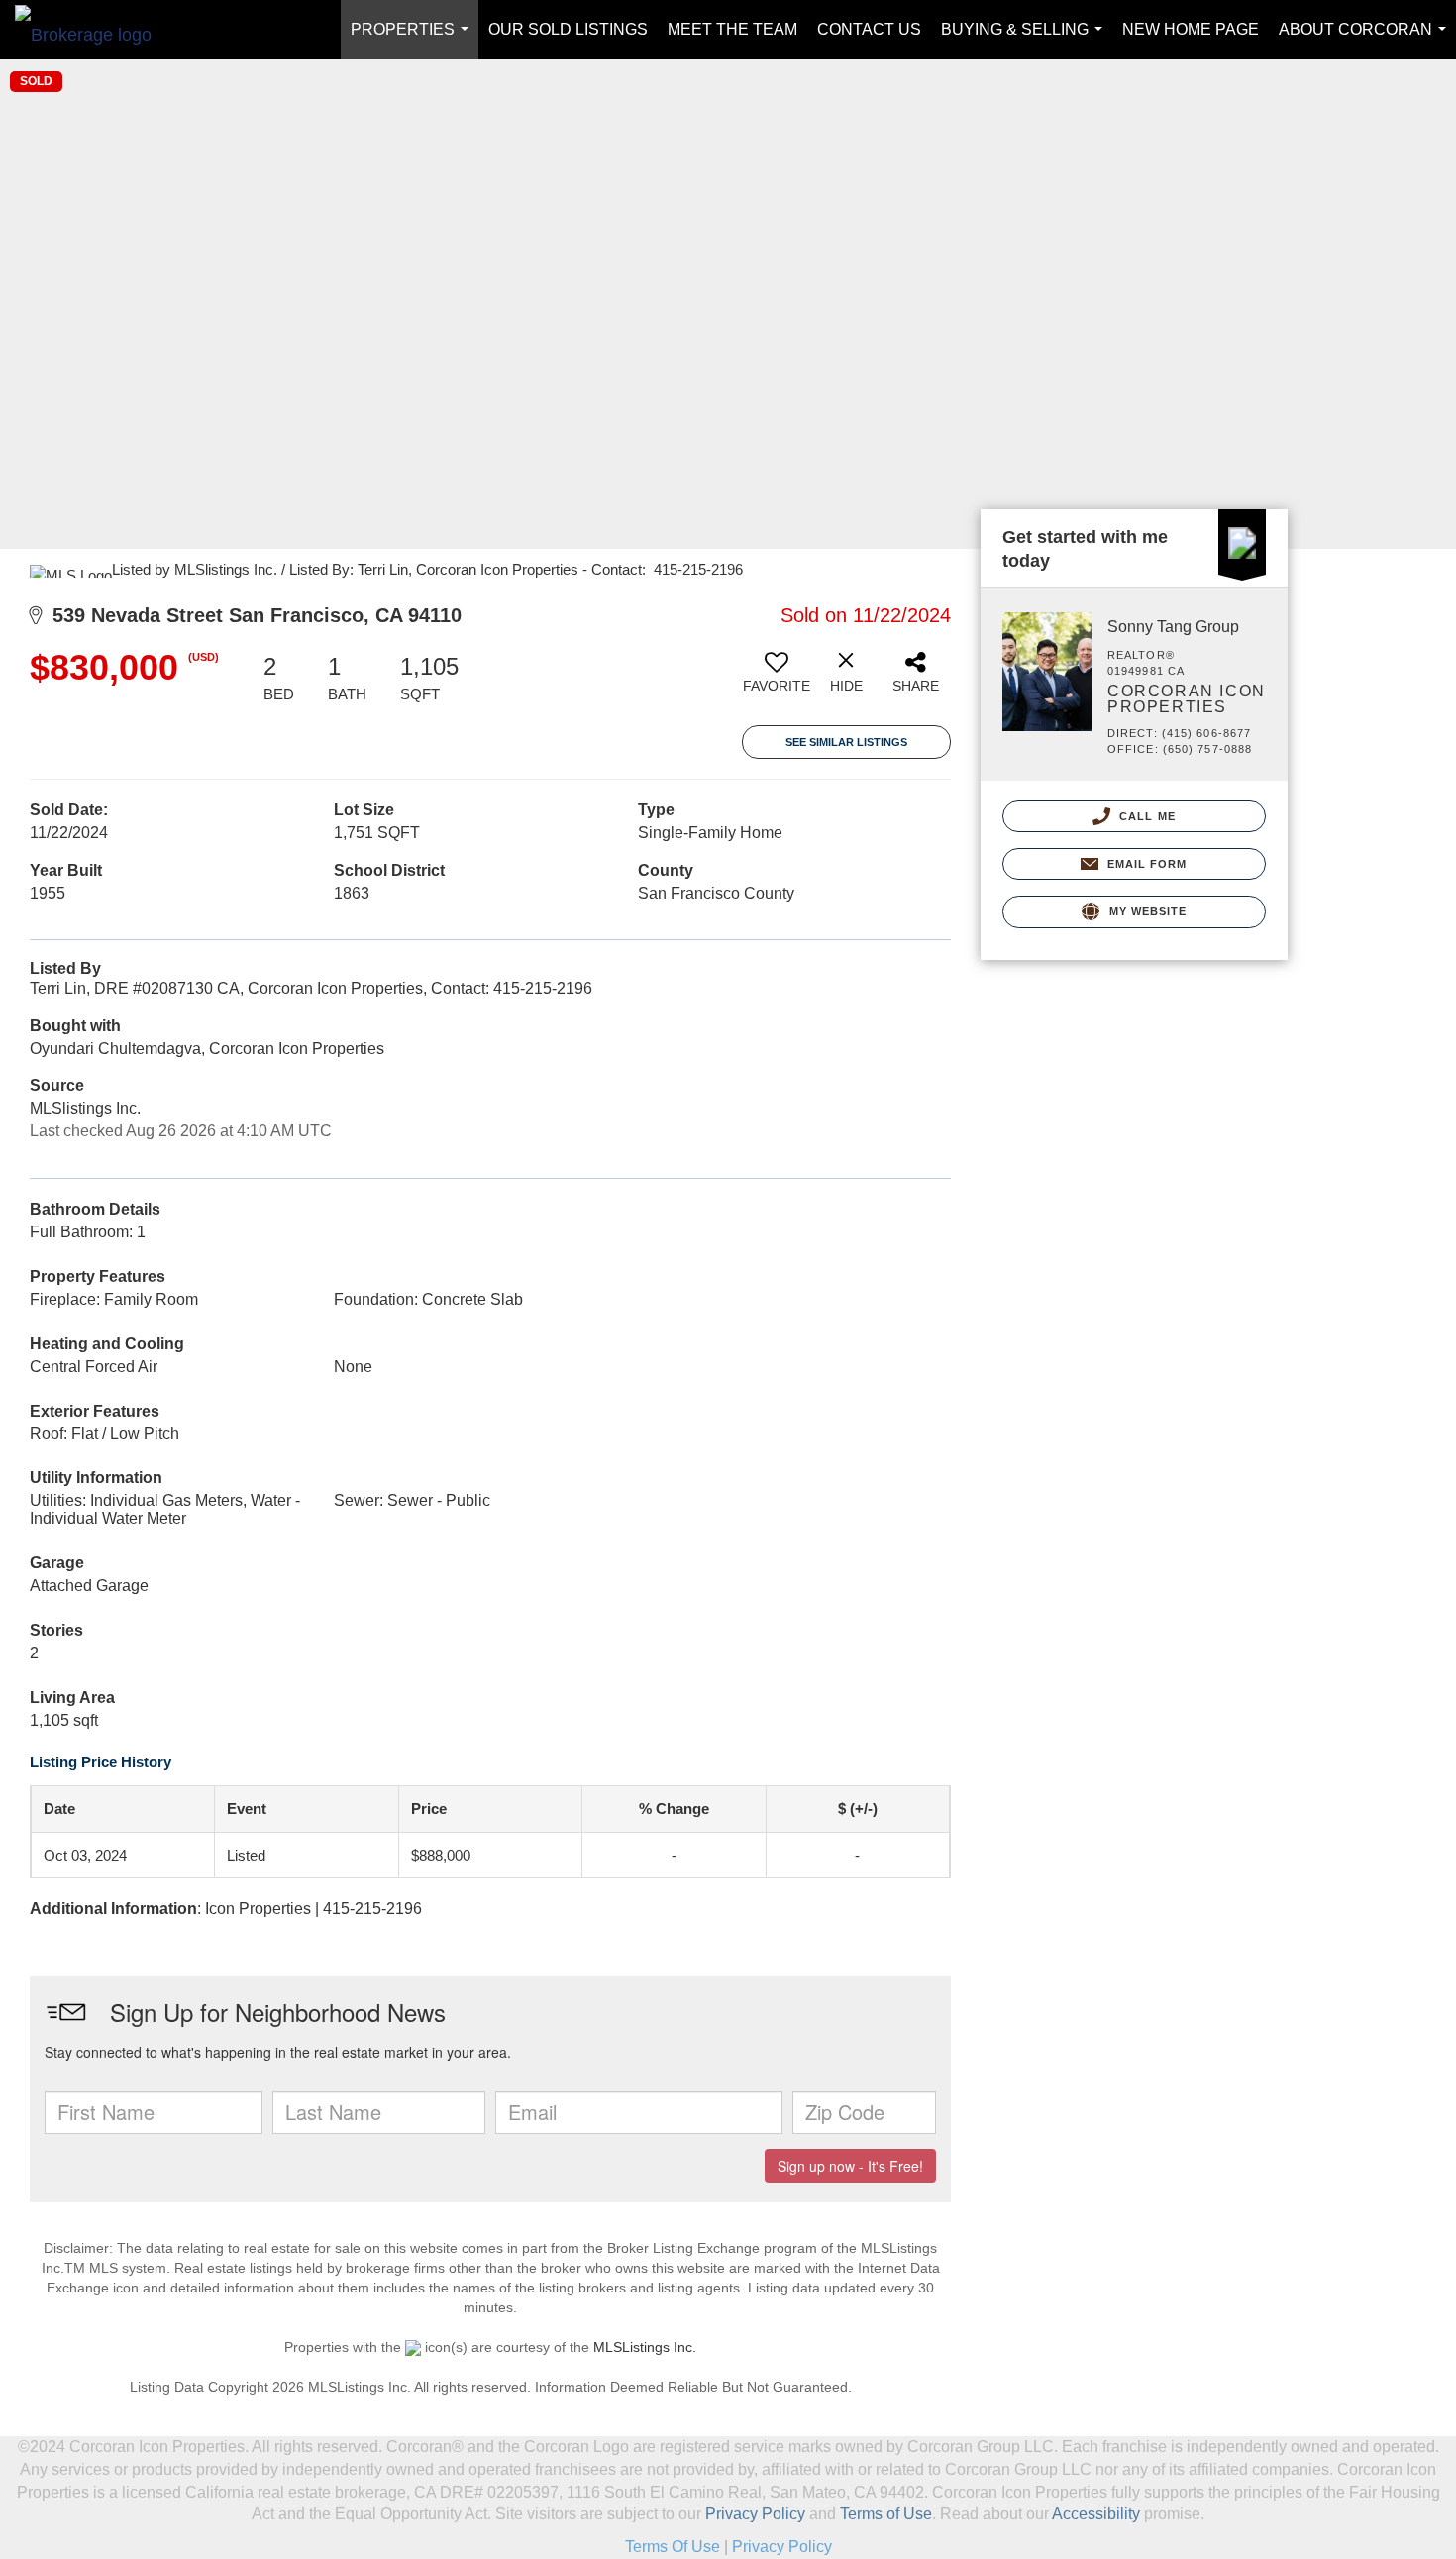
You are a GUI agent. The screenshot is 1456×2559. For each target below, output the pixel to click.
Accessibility (1096, 2514)
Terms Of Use (673, 2547)
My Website (1145, 911)
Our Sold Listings (568, 29)
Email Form (1144, 864)
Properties (414, 40)
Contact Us (869, 29)
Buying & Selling (1026, 40)
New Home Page (1191, 29)
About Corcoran (1366, 40)
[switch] (777, 680)
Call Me (1145, 816)
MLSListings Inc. (645, 2347)
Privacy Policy (755, 2514)
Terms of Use (886, 2514)
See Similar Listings (846, 742)
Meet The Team (732, 29)
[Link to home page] (93, 30)
